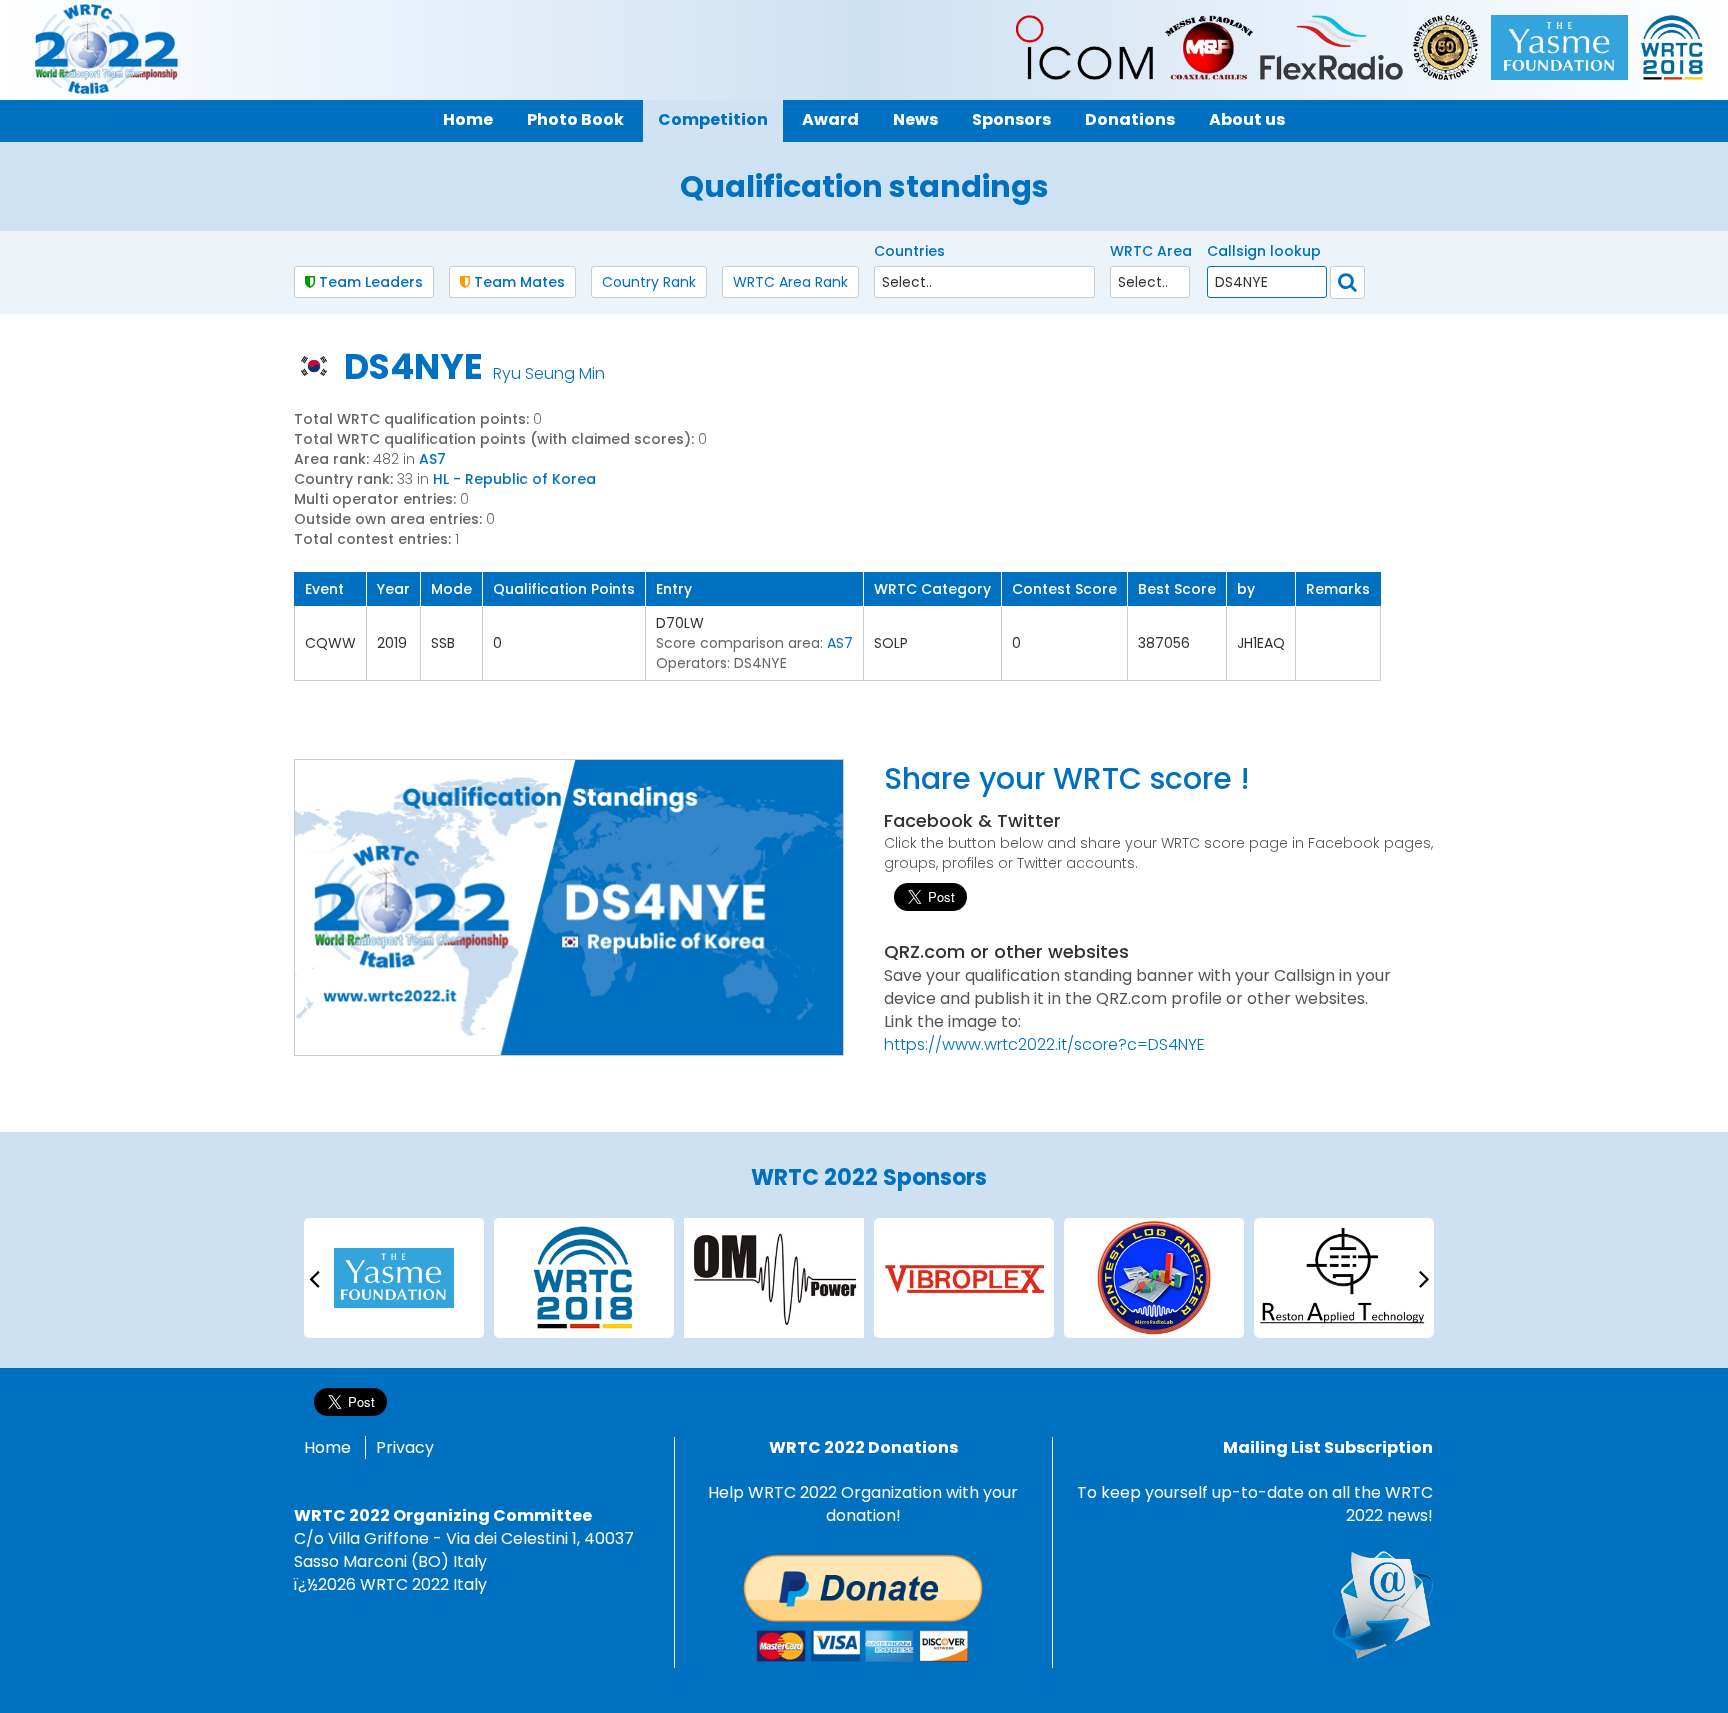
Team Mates (517, 282)
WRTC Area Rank (790, 282)
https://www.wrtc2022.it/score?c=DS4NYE (1044, 1044)
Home (327, 1447)
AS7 (432, 459)
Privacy (405, 1447)
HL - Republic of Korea (514, 479)
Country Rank (649, 282)
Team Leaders (369, 282)
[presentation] (314, 1277)
